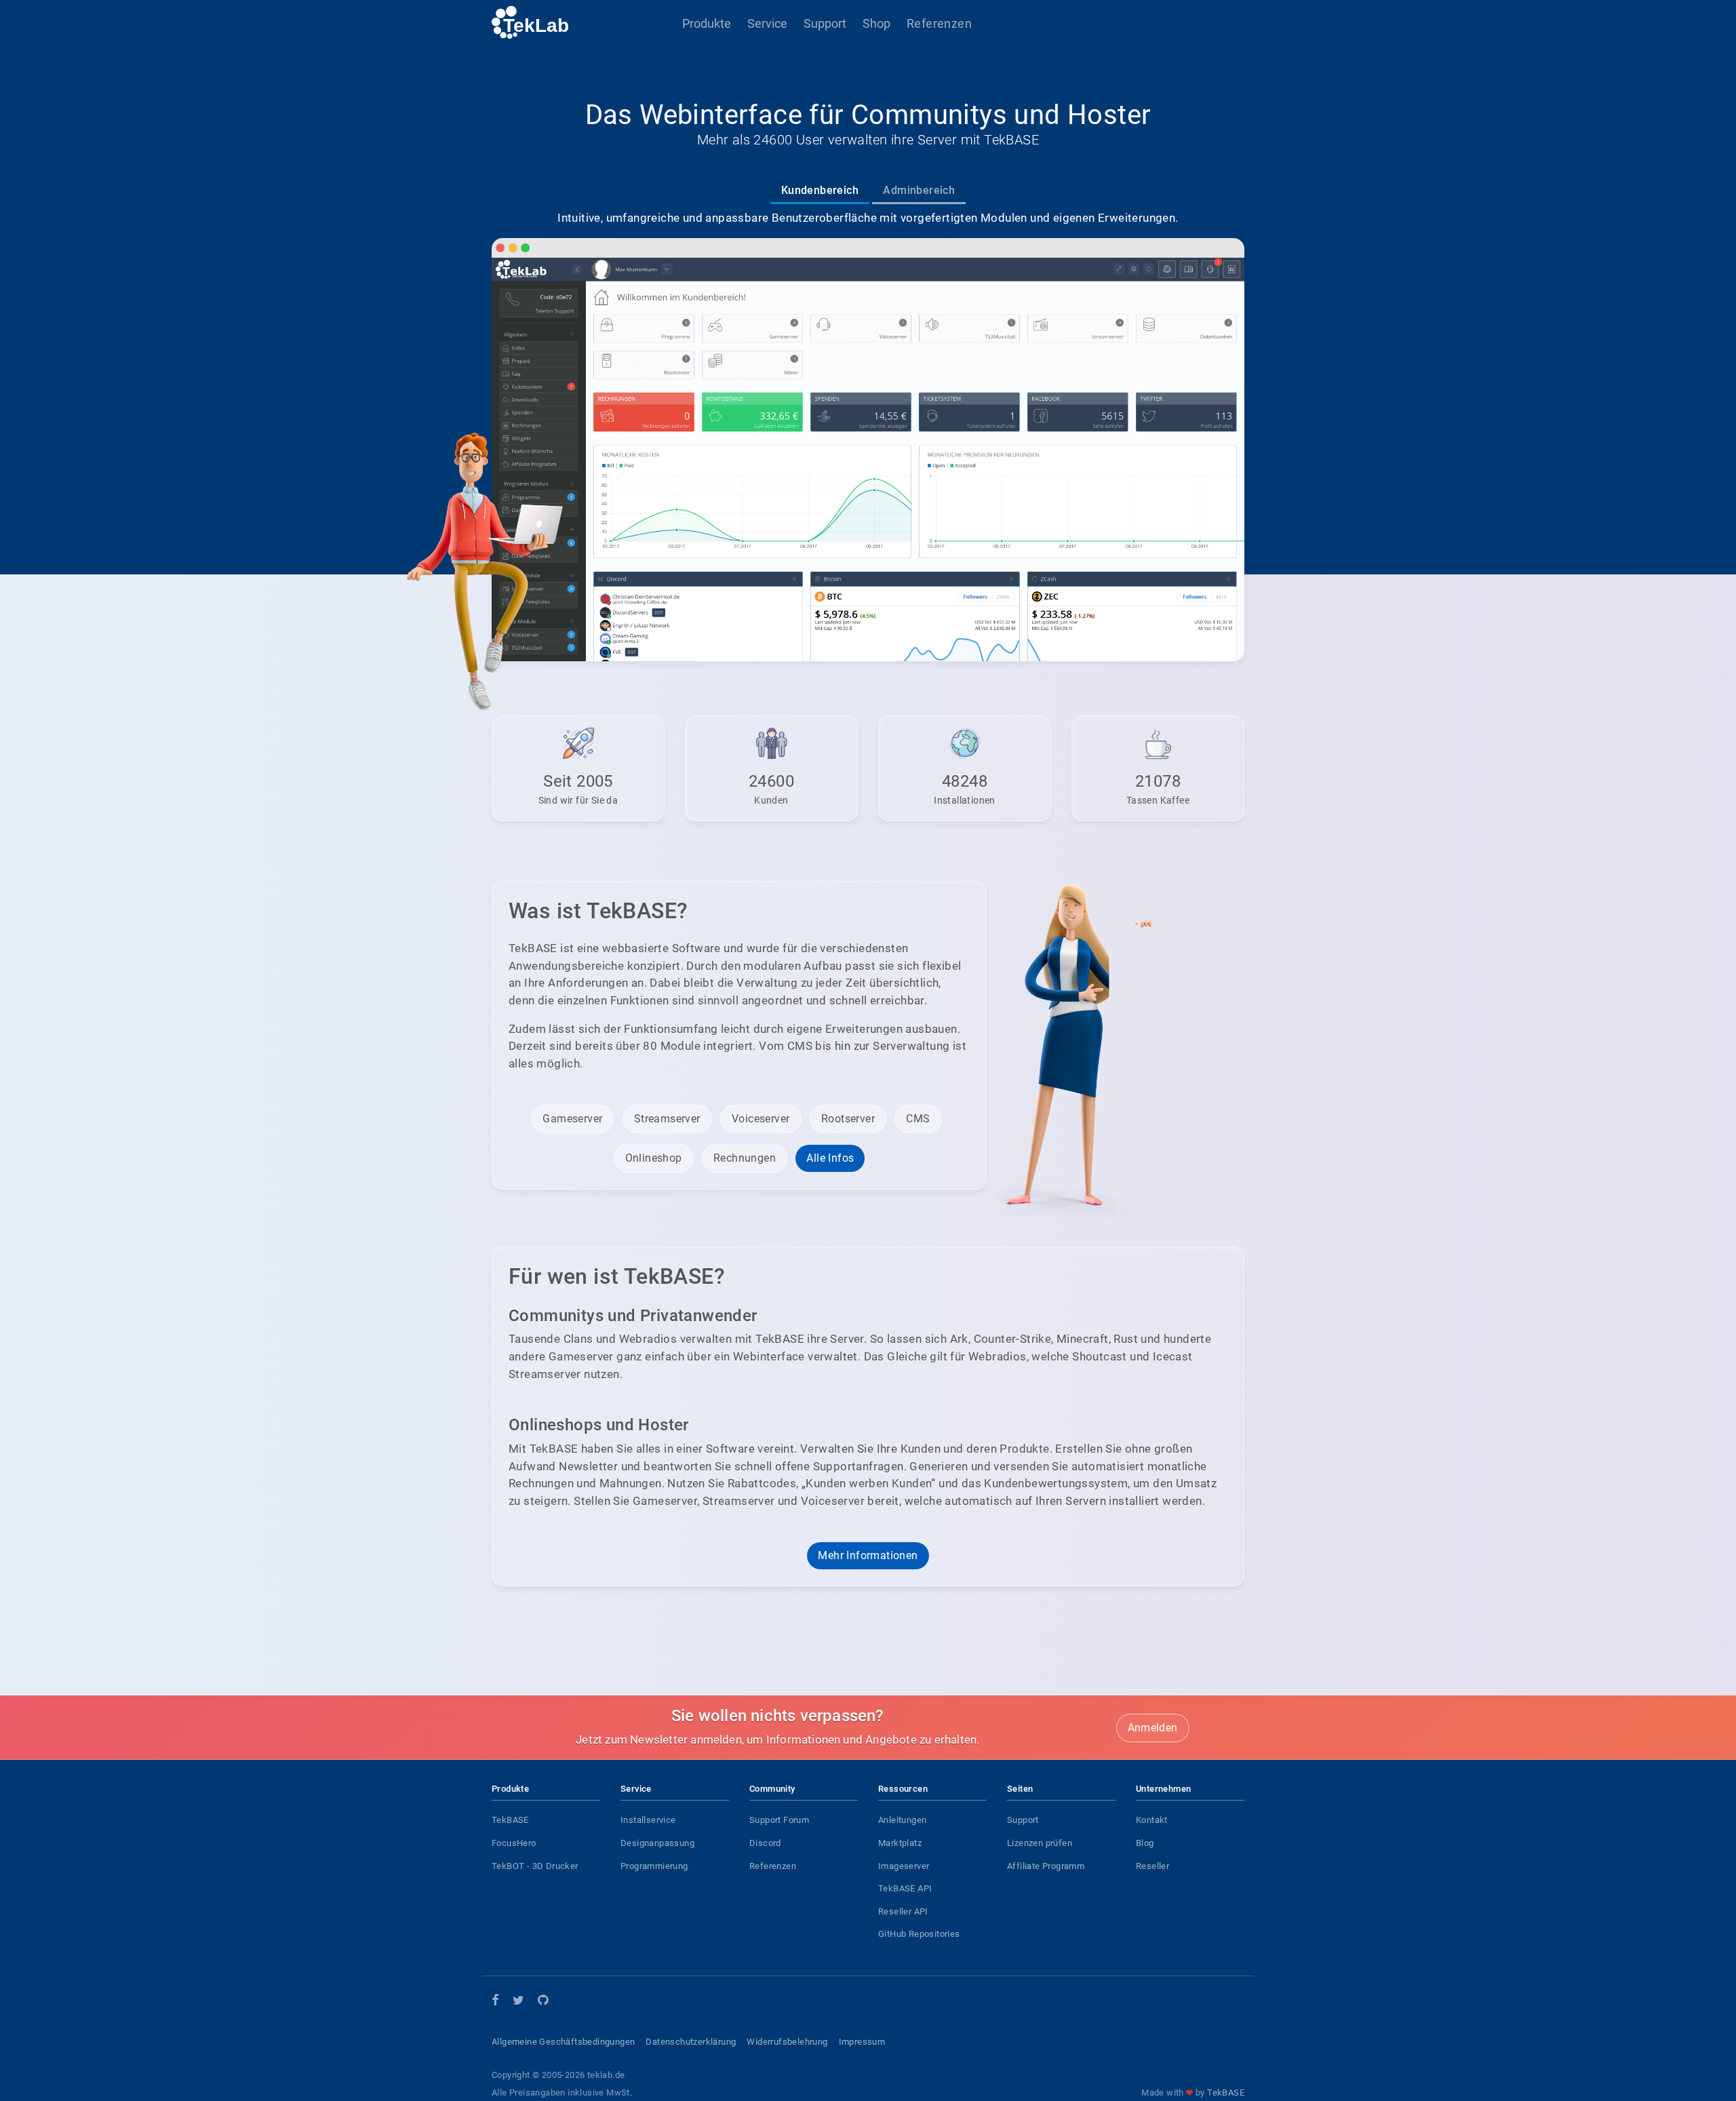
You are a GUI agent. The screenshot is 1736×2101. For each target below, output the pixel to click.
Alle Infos (830, 1158)
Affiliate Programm (1046, 1866)
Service (767, 23)
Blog (1145, 1843)
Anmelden (1153, 1728)
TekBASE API (905, 1888)
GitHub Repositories (919, 1934)
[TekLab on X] (518, 2002)
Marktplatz (900, 1843)
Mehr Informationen (868, 1555)
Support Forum (779, 1820)
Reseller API (903, 1911)
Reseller (1152, 1866)
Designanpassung (657, 1843)
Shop (876, 23)
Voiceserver (761, 1119)
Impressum (862, 2042)
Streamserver (667, 1119)
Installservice (648, 1820)
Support (825, 23)
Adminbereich (919, 190)
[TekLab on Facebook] (495, 2001)
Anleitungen (902, 1820)
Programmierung (654, 1866)
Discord (765, 1843)
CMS (918, 1119)
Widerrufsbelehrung (787, 2042)
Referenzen (939, 23)
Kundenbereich (820, 190)
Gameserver (572, 1119)
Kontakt (1152, 1820)
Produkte (707, 23)
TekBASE (510, 1820)
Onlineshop (654, 1158)
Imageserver (904, 1866)
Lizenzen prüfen (1040, 1843)
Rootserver (848, 1119)
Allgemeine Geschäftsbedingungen (563, 2042)
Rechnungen (745, 1158)
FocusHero (514, 1843)
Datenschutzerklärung (691, 2042)
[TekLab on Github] (543, 2002)
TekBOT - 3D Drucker (535, 1866)
